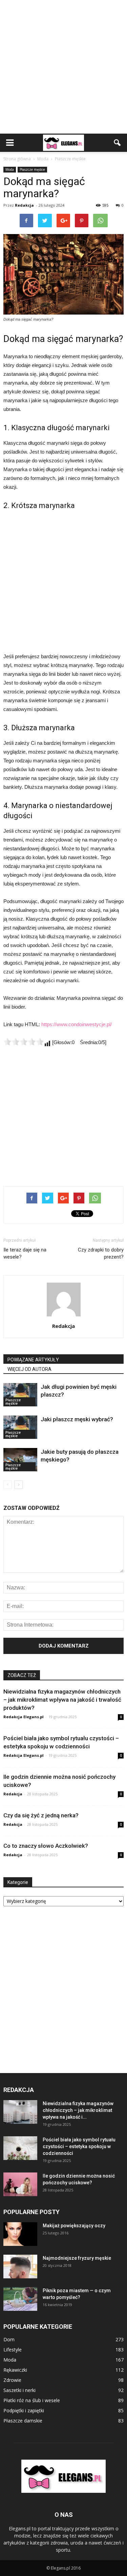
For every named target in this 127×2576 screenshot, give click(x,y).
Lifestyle (13, 2350)
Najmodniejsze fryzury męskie (77, 2258)
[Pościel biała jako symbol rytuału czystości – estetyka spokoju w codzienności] (20, 2148)
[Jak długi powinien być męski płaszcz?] (20, 1395)
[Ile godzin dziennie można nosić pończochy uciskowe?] (20, 2184)
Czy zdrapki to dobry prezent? (101, 1253)
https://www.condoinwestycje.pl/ (77, 1024)
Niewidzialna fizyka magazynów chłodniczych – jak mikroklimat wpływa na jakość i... (78, 2110)
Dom (9, 2339)
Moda (10, 169)
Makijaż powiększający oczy (74, 2226)
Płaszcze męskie (32, 169)
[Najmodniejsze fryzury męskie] (20, 2267)
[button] (118, 143)
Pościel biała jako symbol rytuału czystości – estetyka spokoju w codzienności (79, 2146)
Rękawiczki (15, 2370)
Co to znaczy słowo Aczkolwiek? (46, 1846)
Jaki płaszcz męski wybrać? (77, 1419)
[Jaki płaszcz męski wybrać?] (20, 1427)
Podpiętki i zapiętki (24, 2410)
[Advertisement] (63, 67)
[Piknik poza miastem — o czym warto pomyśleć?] (20, 2299)
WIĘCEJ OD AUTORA (29, 1369)
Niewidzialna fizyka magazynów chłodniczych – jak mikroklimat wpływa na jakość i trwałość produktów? (62, 1700)
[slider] (24, 1042)
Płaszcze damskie (23, 2421)
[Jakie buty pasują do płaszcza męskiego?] (20, 1460)
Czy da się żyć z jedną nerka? (41, 1815)
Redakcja (24, 205)
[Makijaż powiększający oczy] (20, 2234)
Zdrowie (12, 2380)
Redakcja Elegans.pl (24, 1717)
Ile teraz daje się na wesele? (25, 1253)
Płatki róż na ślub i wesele (32, 2400)
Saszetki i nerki (19, 2390)
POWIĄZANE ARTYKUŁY (33, 1360)
